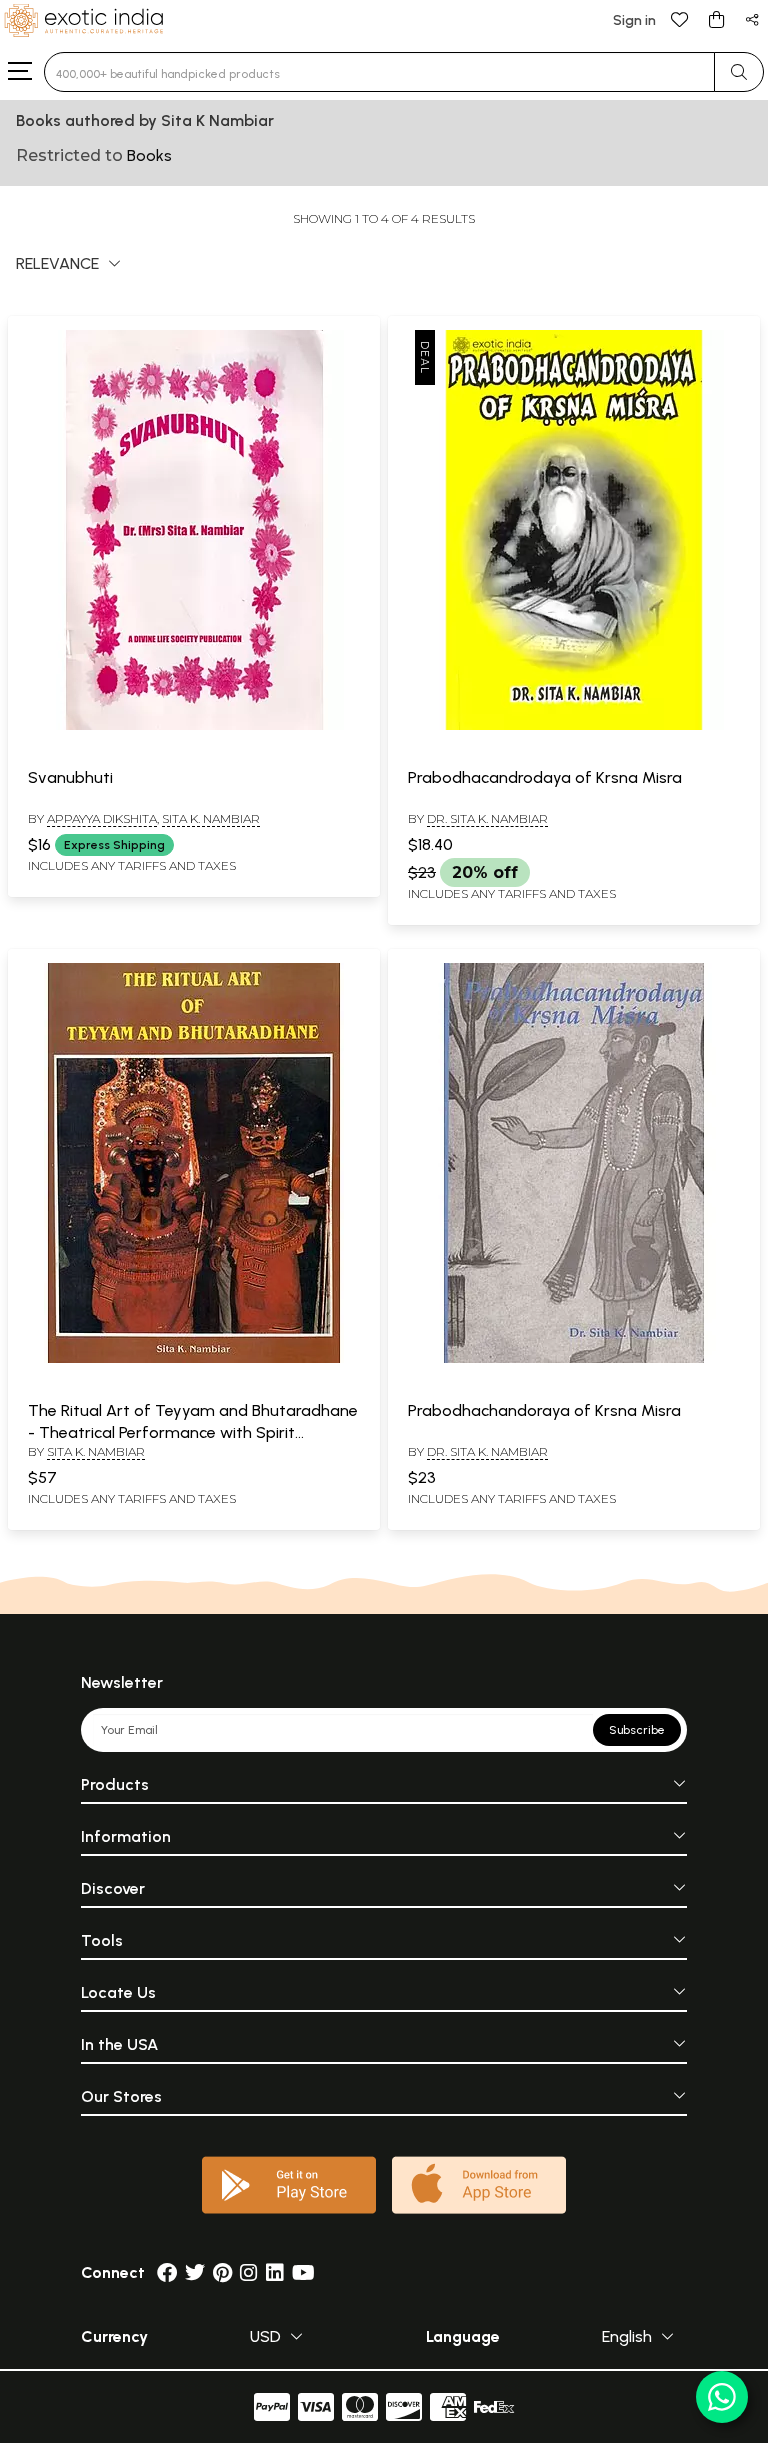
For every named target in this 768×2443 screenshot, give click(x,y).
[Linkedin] (275, 2272)
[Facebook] (167, 2272)
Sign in (634, 20)
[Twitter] (195, 2272)
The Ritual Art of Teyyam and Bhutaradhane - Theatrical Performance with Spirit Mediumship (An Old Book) (193, 1433)
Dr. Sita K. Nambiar (487, 818)
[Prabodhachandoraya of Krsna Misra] (574, 1359)
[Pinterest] (222, 2272)
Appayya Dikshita (102, 818)
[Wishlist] (680, 18)
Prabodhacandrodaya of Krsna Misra (545, 777)
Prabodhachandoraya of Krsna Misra (544, 1410)
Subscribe (637, 1730)
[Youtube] (303, 2272)
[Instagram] (249, 2272)
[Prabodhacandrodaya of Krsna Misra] (574, 726)
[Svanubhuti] (194, 726)
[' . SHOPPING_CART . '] (716, 18)
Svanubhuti (70, 777)
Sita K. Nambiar (211, 818)
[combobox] (379, 72)
